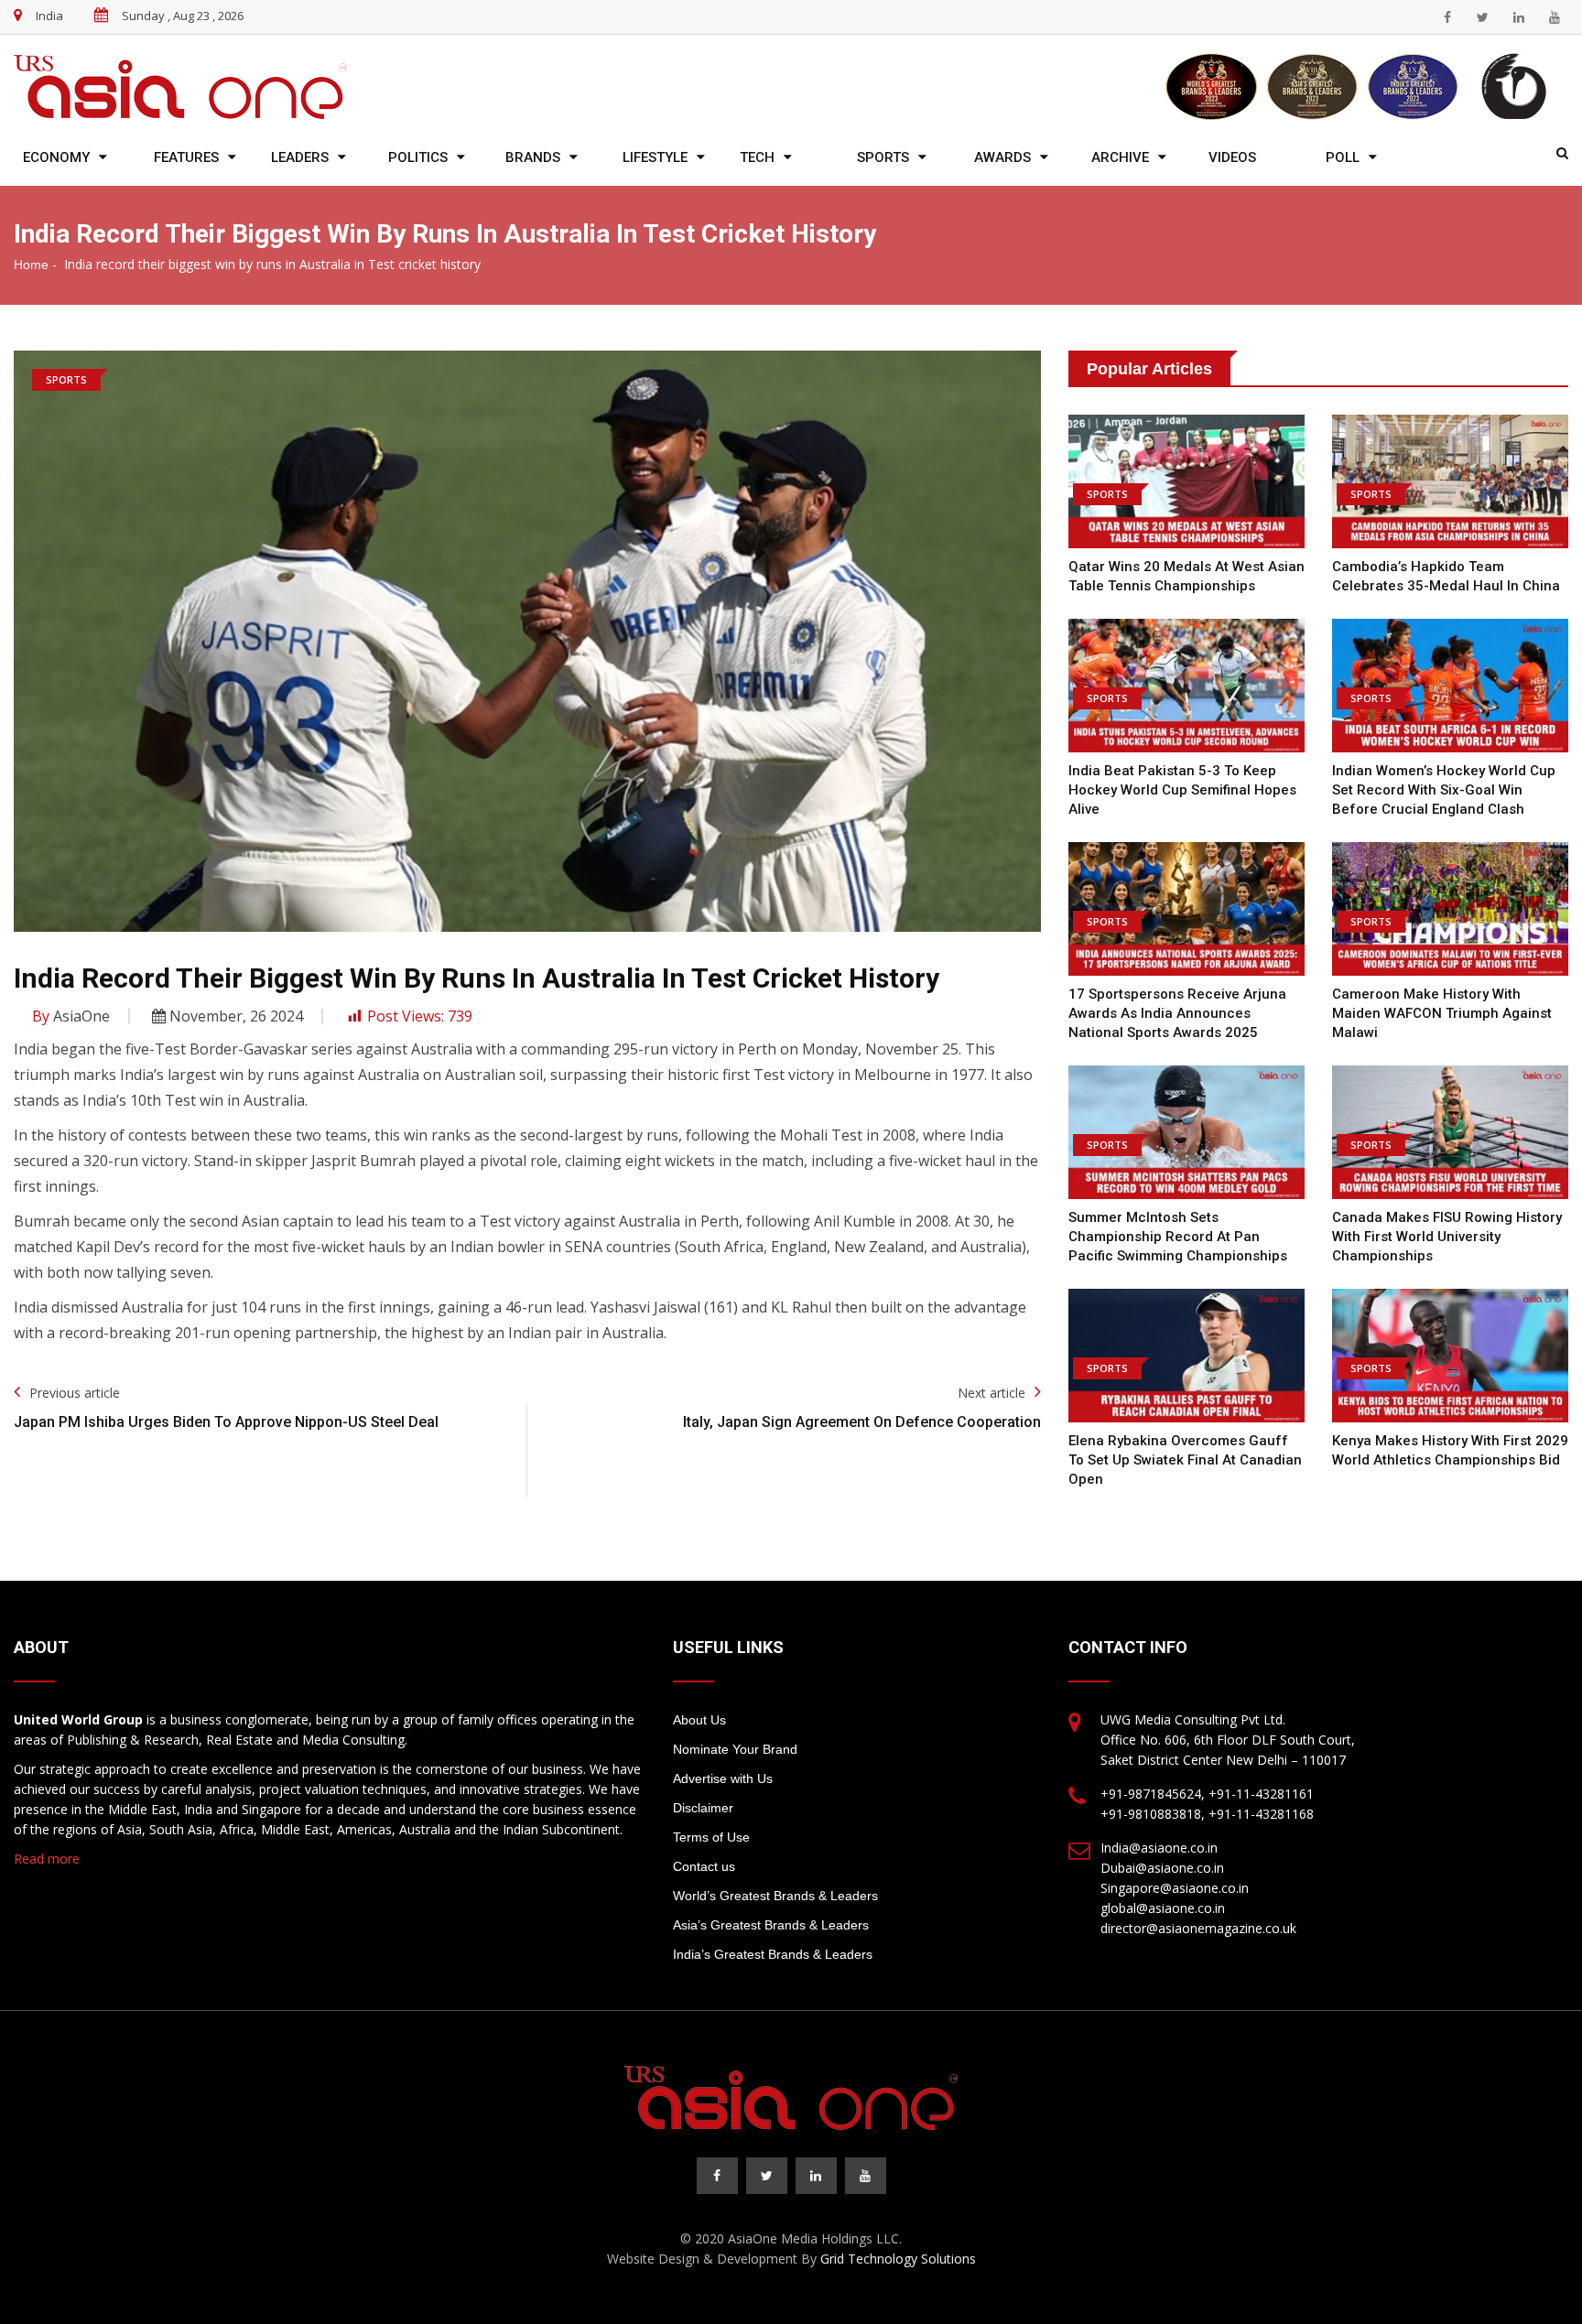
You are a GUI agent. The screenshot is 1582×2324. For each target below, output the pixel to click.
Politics (418, 157)
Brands (533, 157)
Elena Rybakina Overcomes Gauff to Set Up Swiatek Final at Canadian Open (1185, 1460)
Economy (56, 157)
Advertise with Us (723, 1778)
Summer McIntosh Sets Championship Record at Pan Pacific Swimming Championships (1178, 1237)
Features (186, 157)
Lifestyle (655, 157)
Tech (757, 157)
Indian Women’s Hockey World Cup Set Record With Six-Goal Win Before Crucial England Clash (1444, 790)
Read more (47, 1859)
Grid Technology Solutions (898, 2259)
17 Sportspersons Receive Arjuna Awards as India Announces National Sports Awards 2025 (1177, 1013)
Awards (1002, 157)
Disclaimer (703, 1808)
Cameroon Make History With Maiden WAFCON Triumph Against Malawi (1442, 1013)
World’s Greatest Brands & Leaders (775, 1896)
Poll (1343, 157)
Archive (1120, 157)
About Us (699, 1720)
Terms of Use (711, 1837)
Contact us (704, 1866)
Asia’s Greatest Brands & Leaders (771, 1925)
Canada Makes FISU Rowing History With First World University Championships (1447, 1237)
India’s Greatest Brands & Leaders (773, 1954)
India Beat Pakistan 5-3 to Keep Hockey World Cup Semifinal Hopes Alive (1182, 790)
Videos (1232, 157)
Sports (883, 157)
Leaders (300, 157)
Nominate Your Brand (735, 1749)
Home (31, 265)
